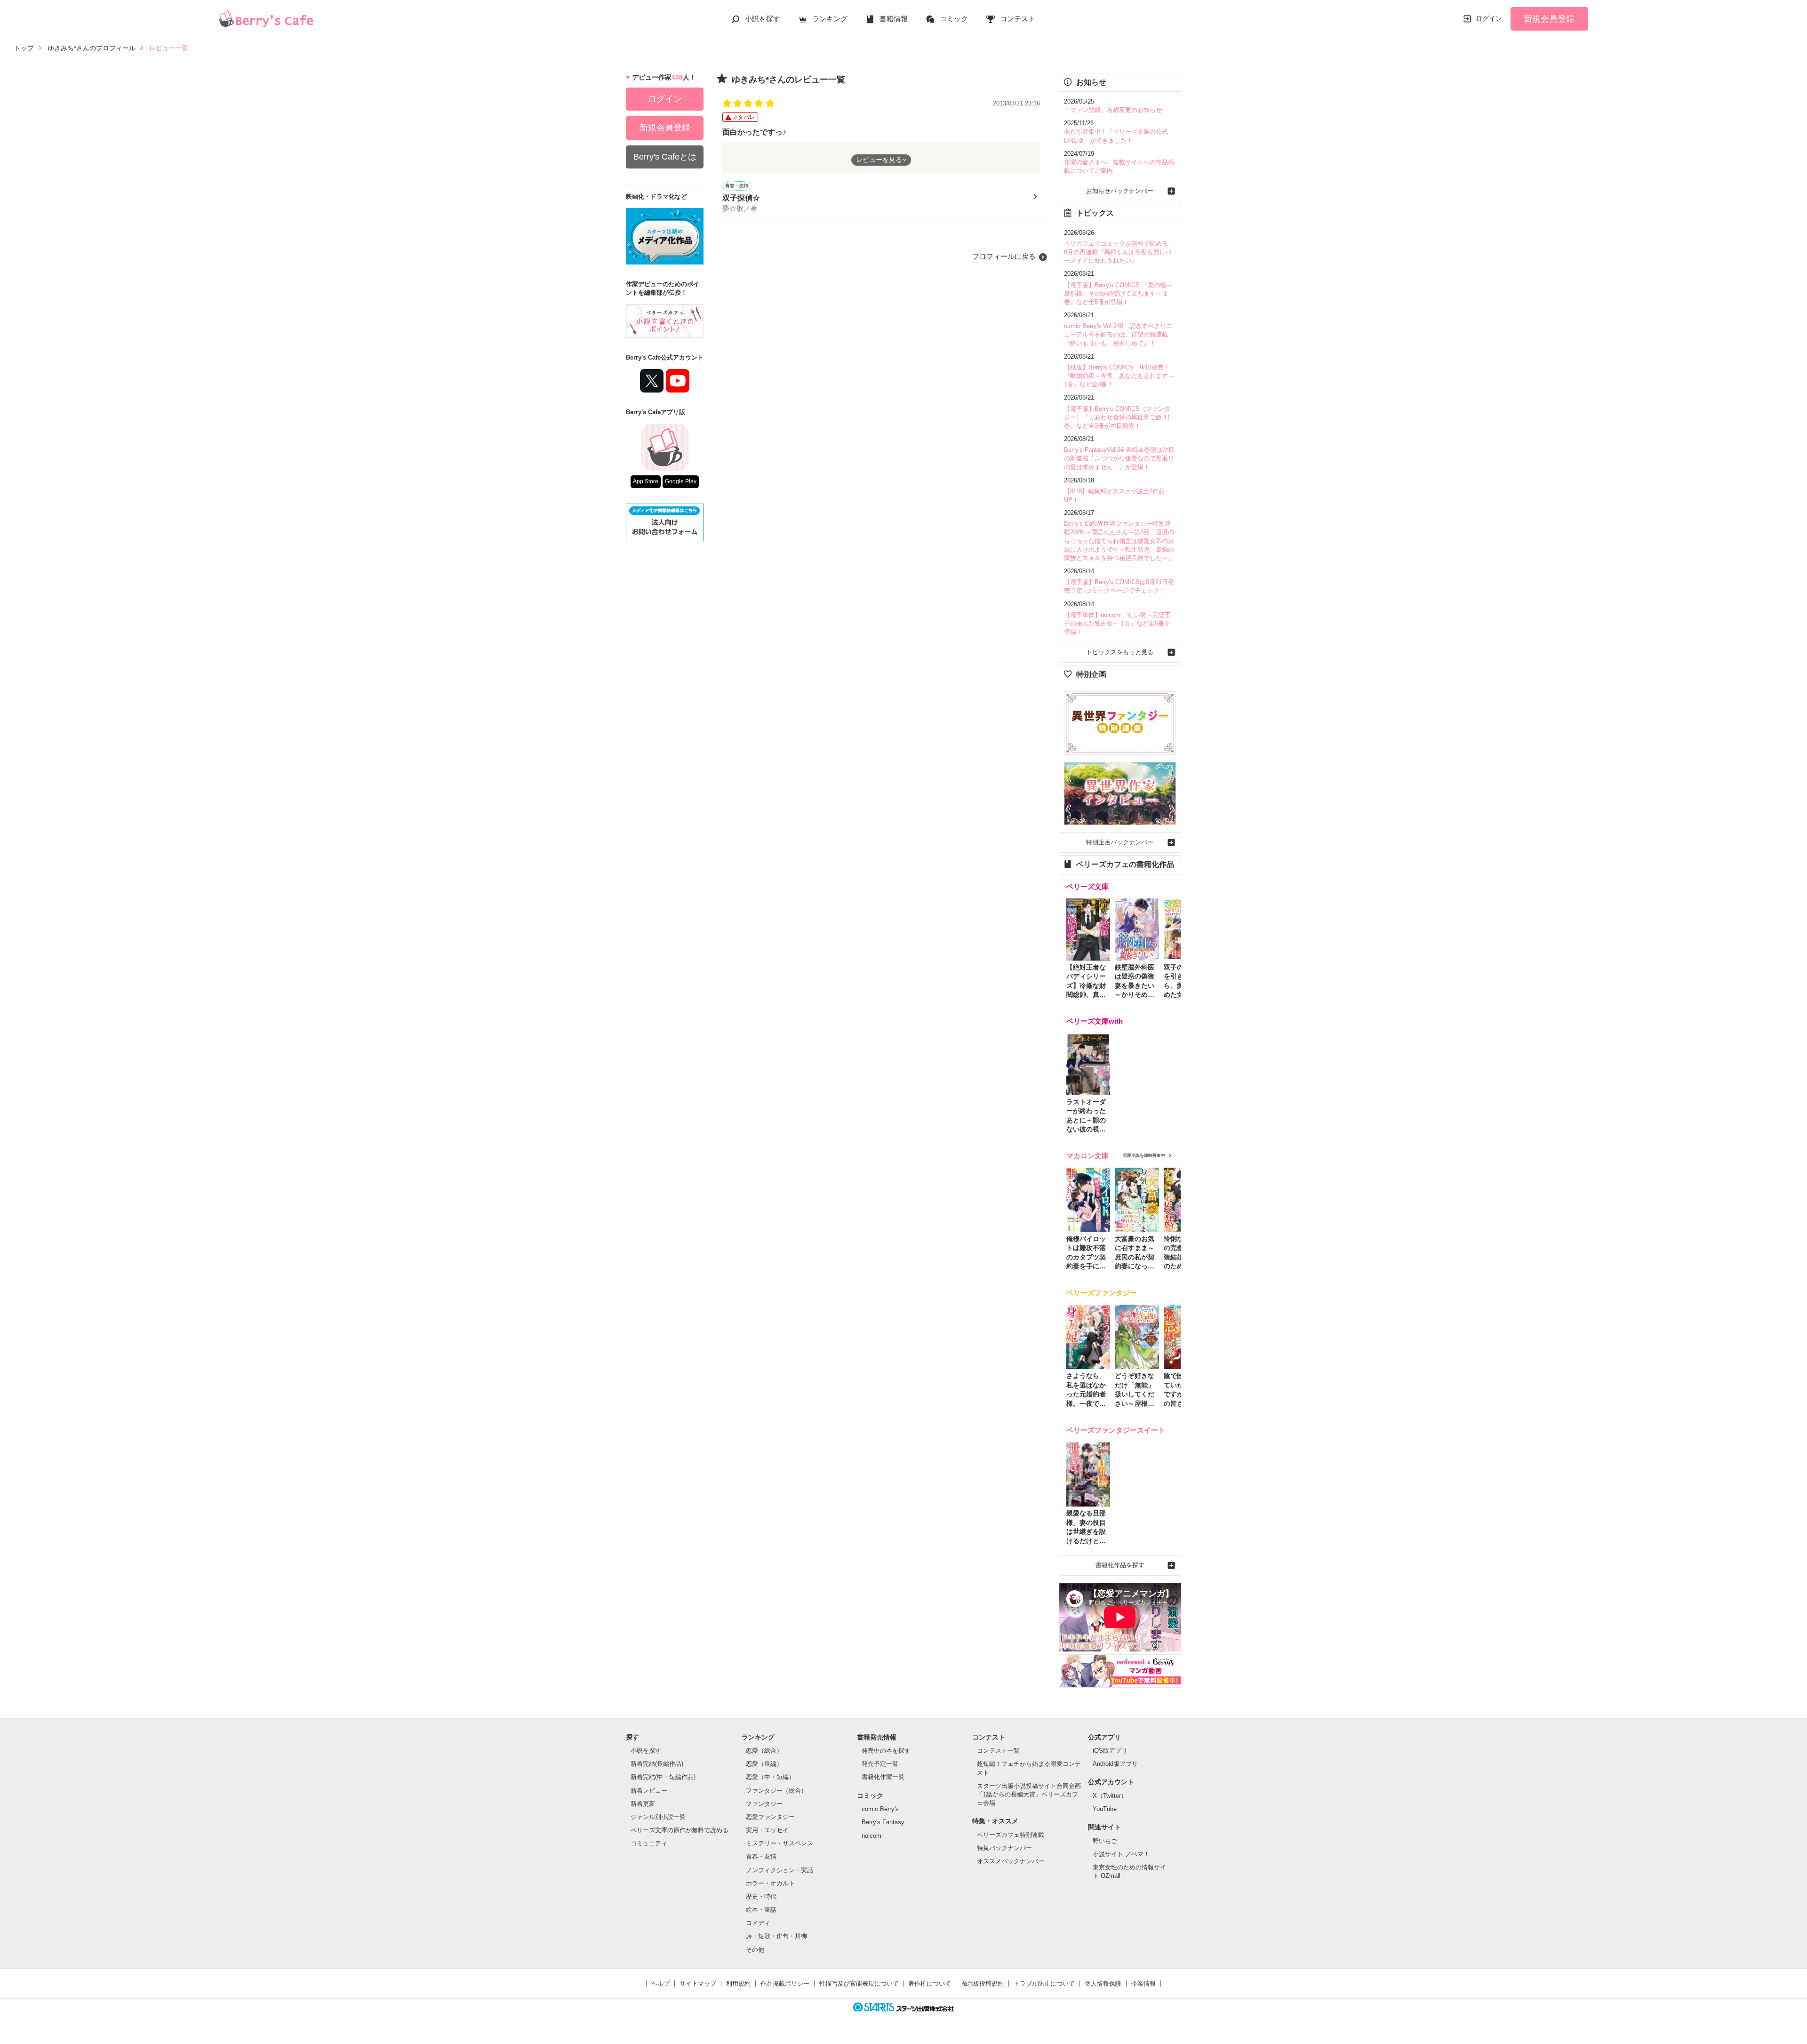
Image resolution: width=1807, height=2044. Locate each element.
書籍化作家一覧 (883, 1777)
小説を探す (763, 19)
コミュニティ (649, 1843)
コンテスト (1018, 19)
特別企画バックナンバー (1120, 842)
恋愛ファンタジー (770, 1817)
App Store (646, 481)
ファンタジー (764, 1804)
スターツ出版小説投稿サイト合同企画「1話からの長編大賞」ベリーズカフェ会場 (1029, 1794)
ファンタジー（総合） (776, 1791)
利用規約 (738, 1984)
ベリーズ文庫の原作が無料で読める (680, 1830)
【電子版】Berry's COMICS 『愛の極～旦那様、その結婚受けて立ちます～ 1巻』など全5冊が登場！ (1118, 293)
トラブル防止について (1044, 1984)
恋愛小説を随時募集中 (1144, 1155)
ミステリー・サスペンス (780, 1843)
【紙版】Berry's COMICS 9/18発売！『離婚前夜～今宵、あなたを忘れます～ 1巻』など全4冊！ (1119, 376)
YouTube (1105, 1809)
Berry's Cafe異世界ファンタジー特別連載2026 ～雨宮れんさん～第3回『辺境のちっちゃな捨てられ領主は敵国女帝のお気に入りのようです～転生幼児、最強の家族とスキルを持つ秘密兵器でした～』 (1119, 541)
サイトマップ (698, 1984)
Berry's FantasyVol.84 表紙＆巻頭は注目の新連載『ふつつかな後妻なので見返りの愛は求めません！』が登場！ (1119, 458)
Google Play (681, 481)
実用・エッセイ (767, 1830)
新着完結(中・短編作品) (663, 1777)
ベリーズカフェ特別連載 (1011, 1835)
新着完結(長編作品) (657, 1764)
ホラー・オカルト (770, 1883)
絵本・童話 (761, 1910)
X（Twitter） (1110, 1796)
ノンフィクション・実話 (780, 1870)
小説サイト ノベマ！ (1121, 1854)
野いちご (1105, 1841)
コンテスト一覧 (998, 1751)
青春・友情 (761, 1856)
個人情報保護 (1103, 1984)
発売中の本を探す (886, 1751)
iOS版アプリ (1110, 1751)
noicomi (872, 1836)
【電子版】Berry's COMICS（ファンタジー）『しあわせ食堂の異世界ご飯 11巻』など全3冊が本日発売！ (1117, 417)
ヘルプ (660, 1984)
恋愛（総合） (764, 1751)
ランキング (830, 19)
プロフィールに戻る (1004, 256)
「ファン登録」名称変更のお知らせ (1113, 110)
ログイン (1489, 18)
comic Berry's (880, 1809)
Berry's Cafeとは (665, 157)
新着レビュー (649, 1791)
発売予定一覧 (880, 1764)
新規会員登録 (1549, 19)
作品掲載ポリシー (785, 1984)
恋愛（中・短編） (770, 1777)
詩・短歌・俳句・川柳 (776, 1936)
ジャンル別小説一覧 (658, 1817)
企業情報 (1143, 1984)
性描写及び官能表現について (859, 1984)
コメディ (758, 1923)
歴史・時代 (761, 1896)
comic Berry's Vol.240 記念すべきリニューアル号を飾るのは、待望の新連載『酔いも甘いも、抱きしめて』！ (1118, 334)
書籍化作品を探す (1120, 1565)
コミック (954, 19)
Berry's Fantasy (883, 1822)
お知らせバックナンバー (1120, 191)
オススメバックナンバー (1011, 1861)
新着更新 (643, 1804)
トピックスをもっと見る (1120, 652)
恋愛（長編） (764, 1764)
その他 (755, 1950)
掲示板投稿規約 (982, 1984)
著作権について (930, 1984)
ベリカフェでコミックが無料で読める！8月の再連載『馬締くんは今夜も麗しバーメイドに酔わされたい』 (1119, 252)
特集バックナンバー (1004, 1848)
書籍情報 (894, 19)
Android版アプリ (1115, 1764)
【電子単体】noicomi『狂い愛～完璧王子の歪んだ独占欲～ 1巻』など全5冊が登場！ (1117, 623)
